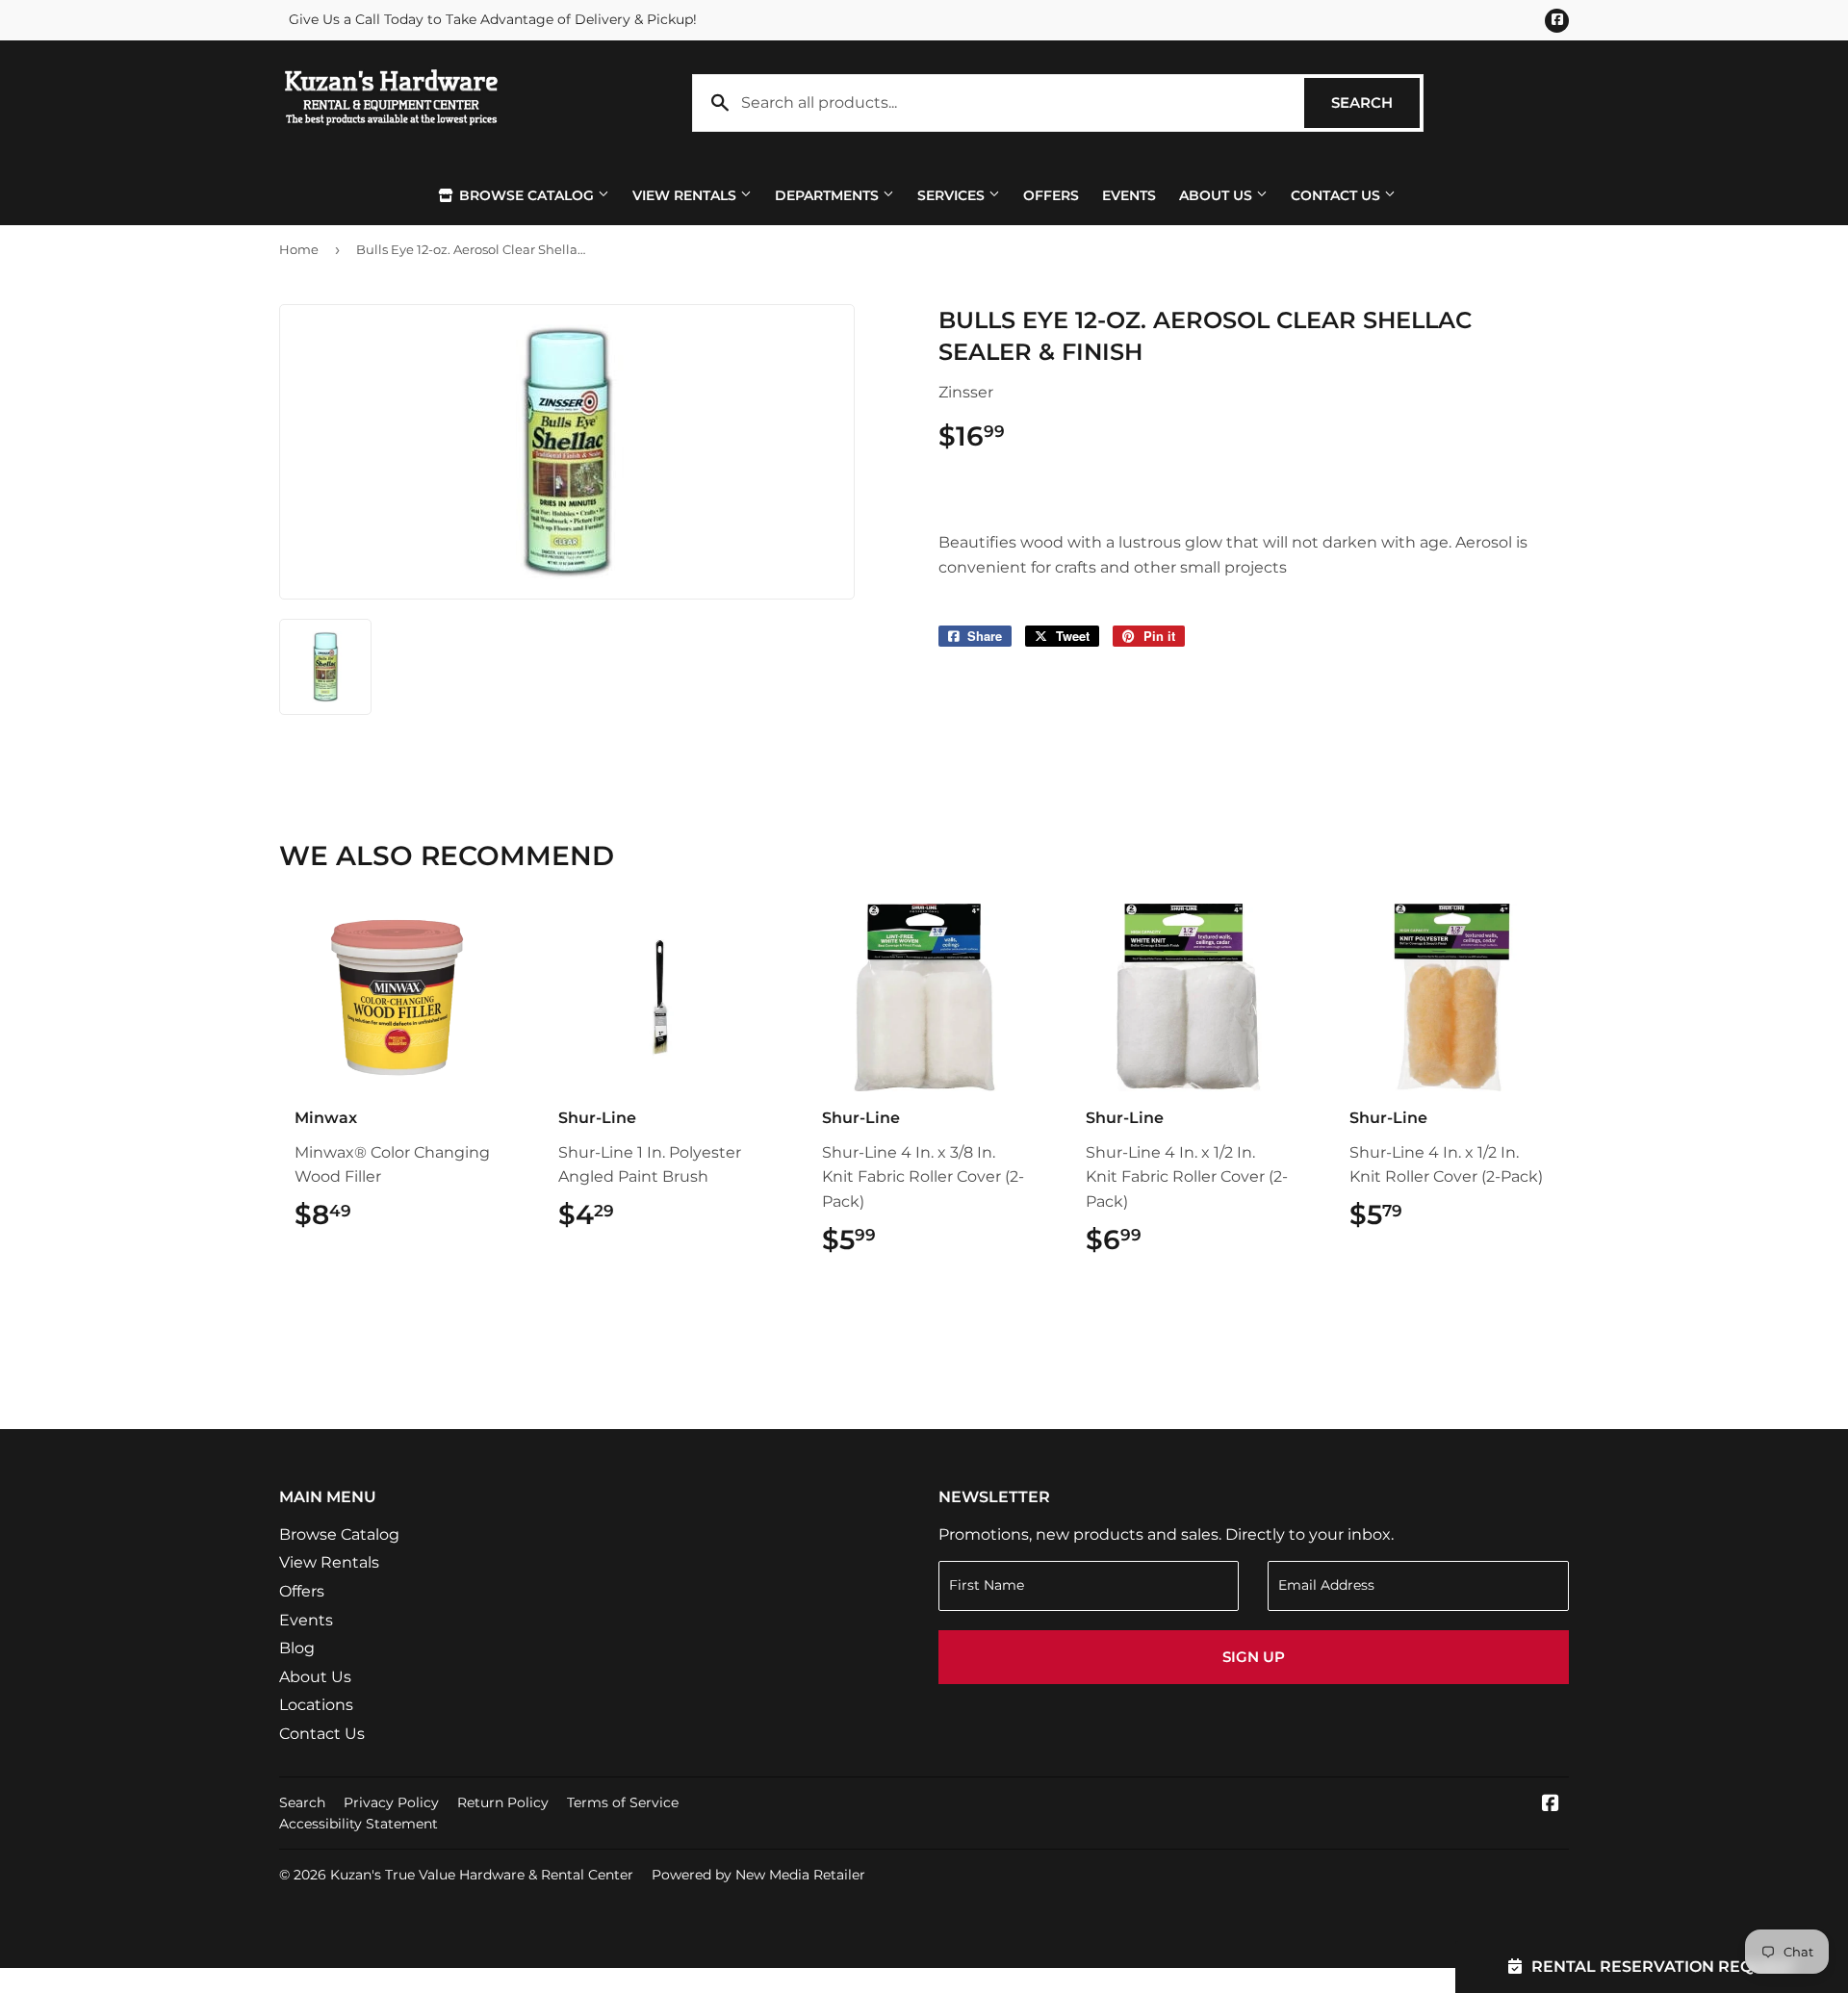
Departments (829, 195)
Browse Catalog (526, 195)
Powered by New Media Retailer (758, 1875)
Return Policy (503, 1802)
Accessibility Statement (359, 1824)
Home (299, 249)
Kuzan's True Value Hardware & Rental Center (482, 1875)
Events (1129, 195)
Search (1375, 102)
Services (953, 195)
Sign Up (1254, 1657)
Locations (316, 1705)
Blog (297, 1648)
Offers (1051, 195)
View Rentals (686, 195)
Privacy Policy (391, 1802)
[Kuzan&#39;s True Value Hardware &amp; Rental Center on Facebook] (1551, 1805)
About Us (1218, 195)
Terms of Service (623, 1802)
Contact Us (1337, 195)
